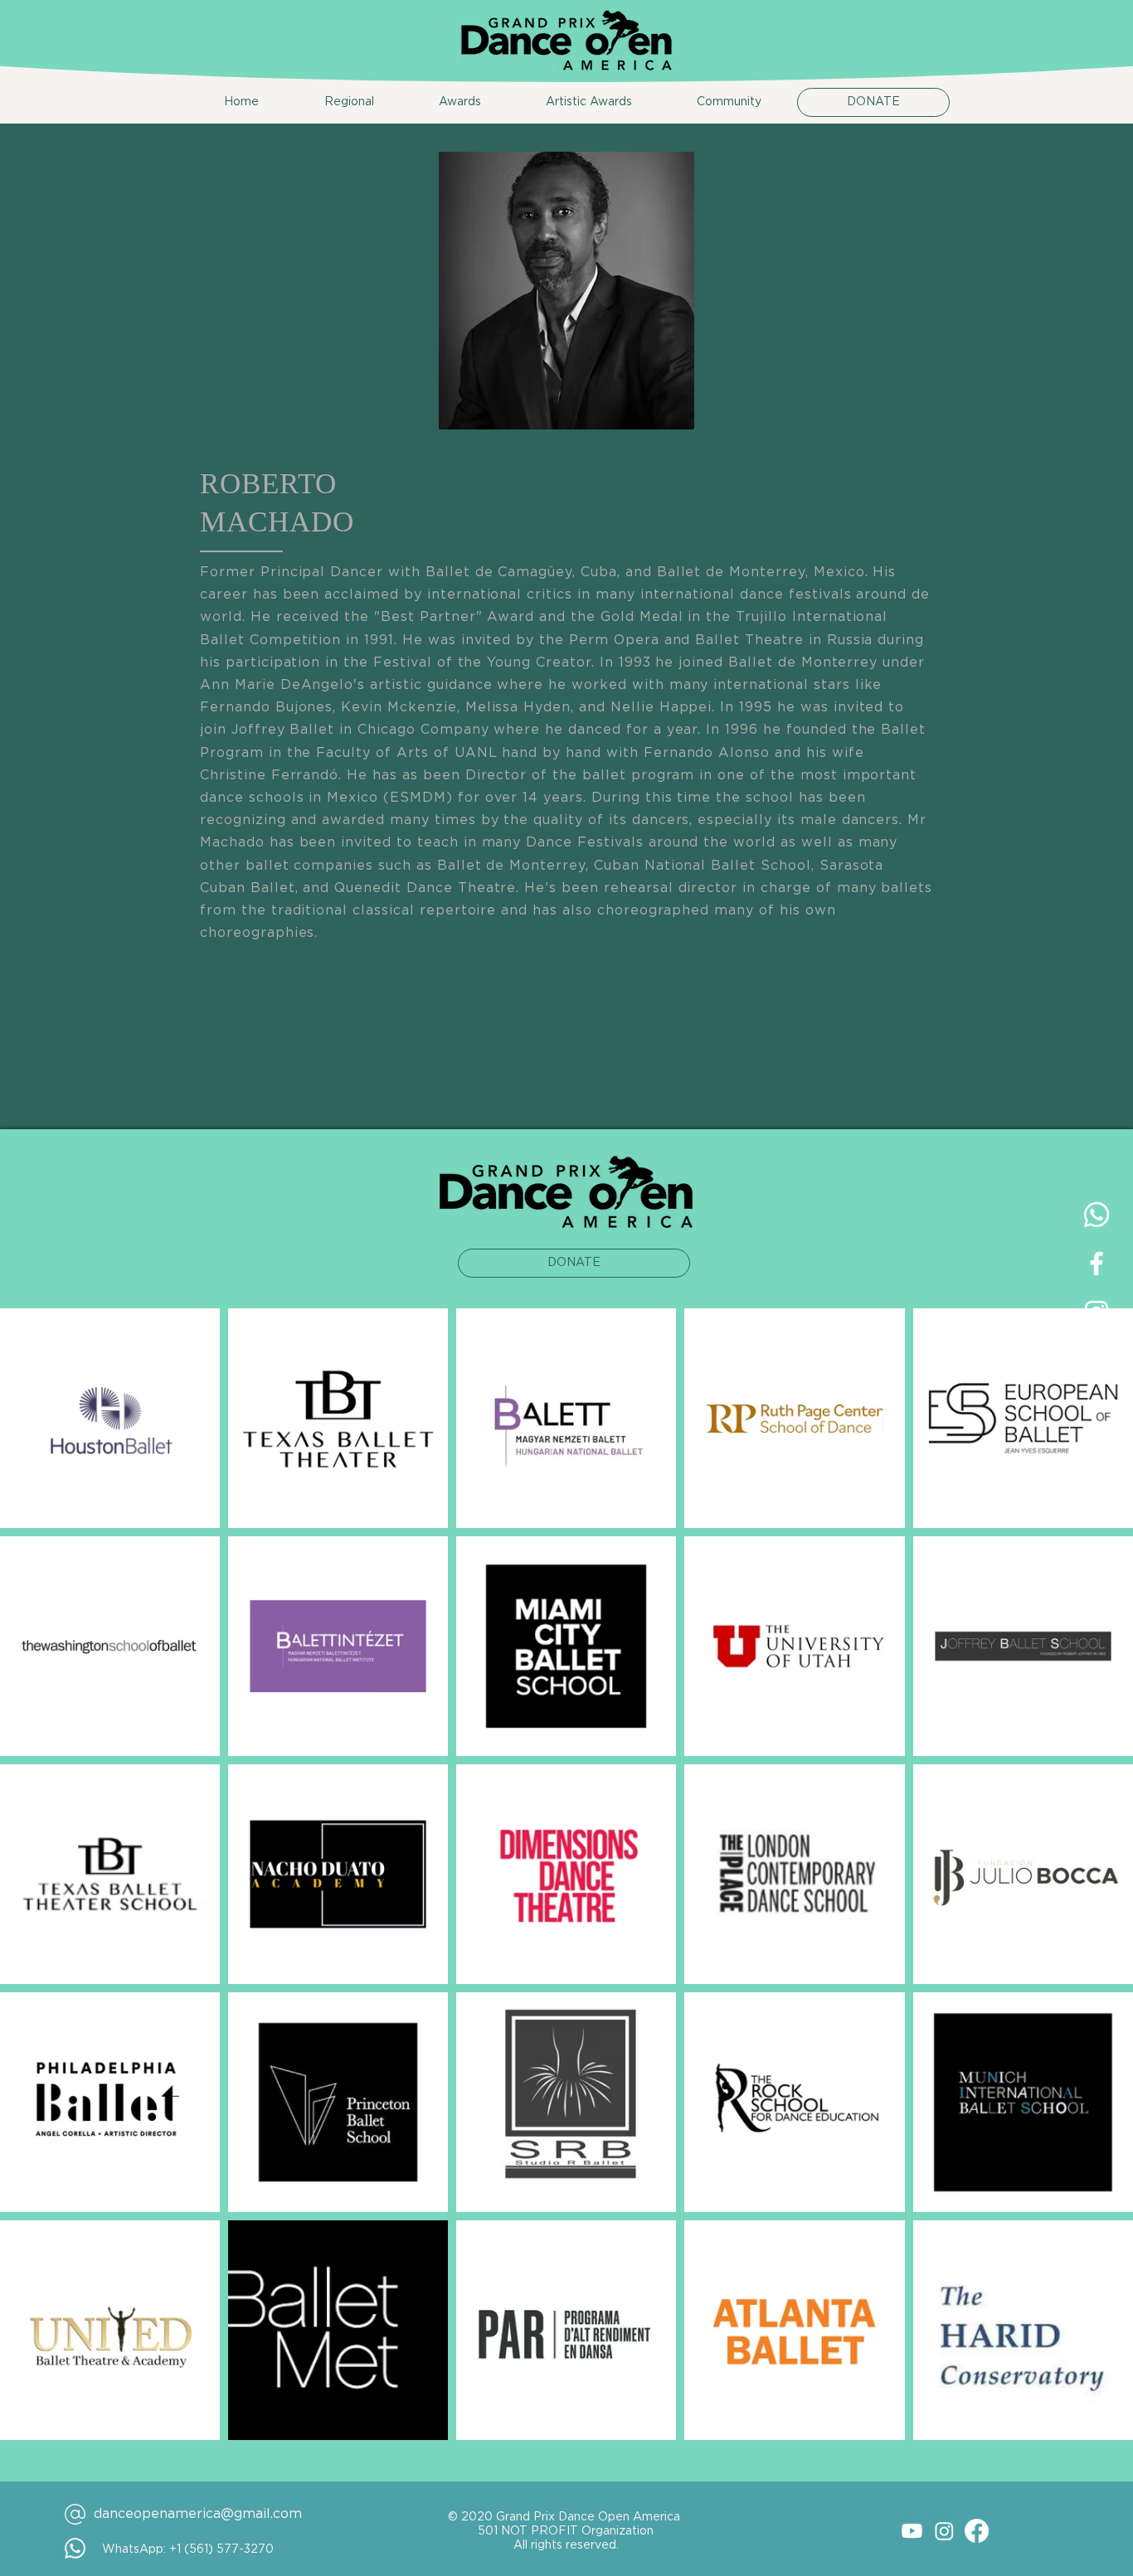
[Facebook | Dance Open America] (1097, 1264)
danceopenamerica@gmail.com (198, 2514)
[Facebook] (977, 2531)
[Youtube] (912, 2531)
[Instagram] (944, 2531)
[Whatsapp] (1097, 1215)
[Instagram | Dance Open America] (1097, 1312)
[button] (329, 102)
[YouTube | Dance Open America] (1097, 1361)
